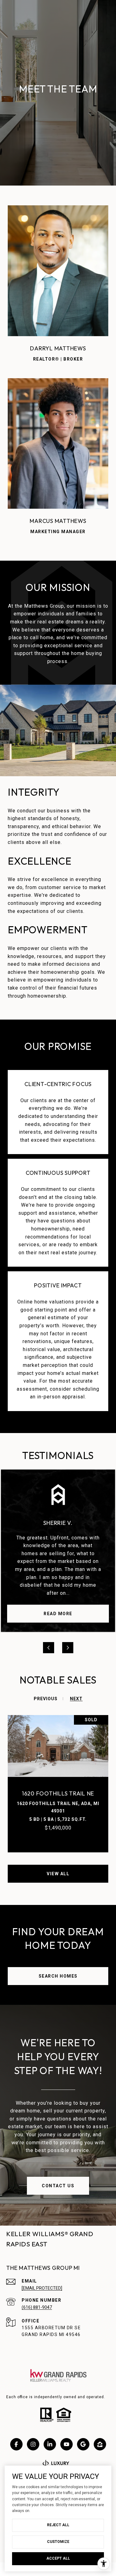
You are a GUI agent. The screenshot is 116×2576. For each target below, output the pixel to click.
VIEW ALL (58, 1874)
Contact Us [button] (58, 2186)
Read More (58, 1614)
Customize (58, 2542)
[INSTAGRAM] (33, 2444)
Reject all (58, 2525)
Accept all (58, 2558)
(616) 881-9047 (37, 2307)
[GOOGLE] (83, 2444)
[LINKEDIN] (50, 2444)
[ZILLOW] (100, 2444)
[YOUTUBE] (67, 2444)
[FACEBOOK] (16, 2444)
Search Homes (58, 1976)
